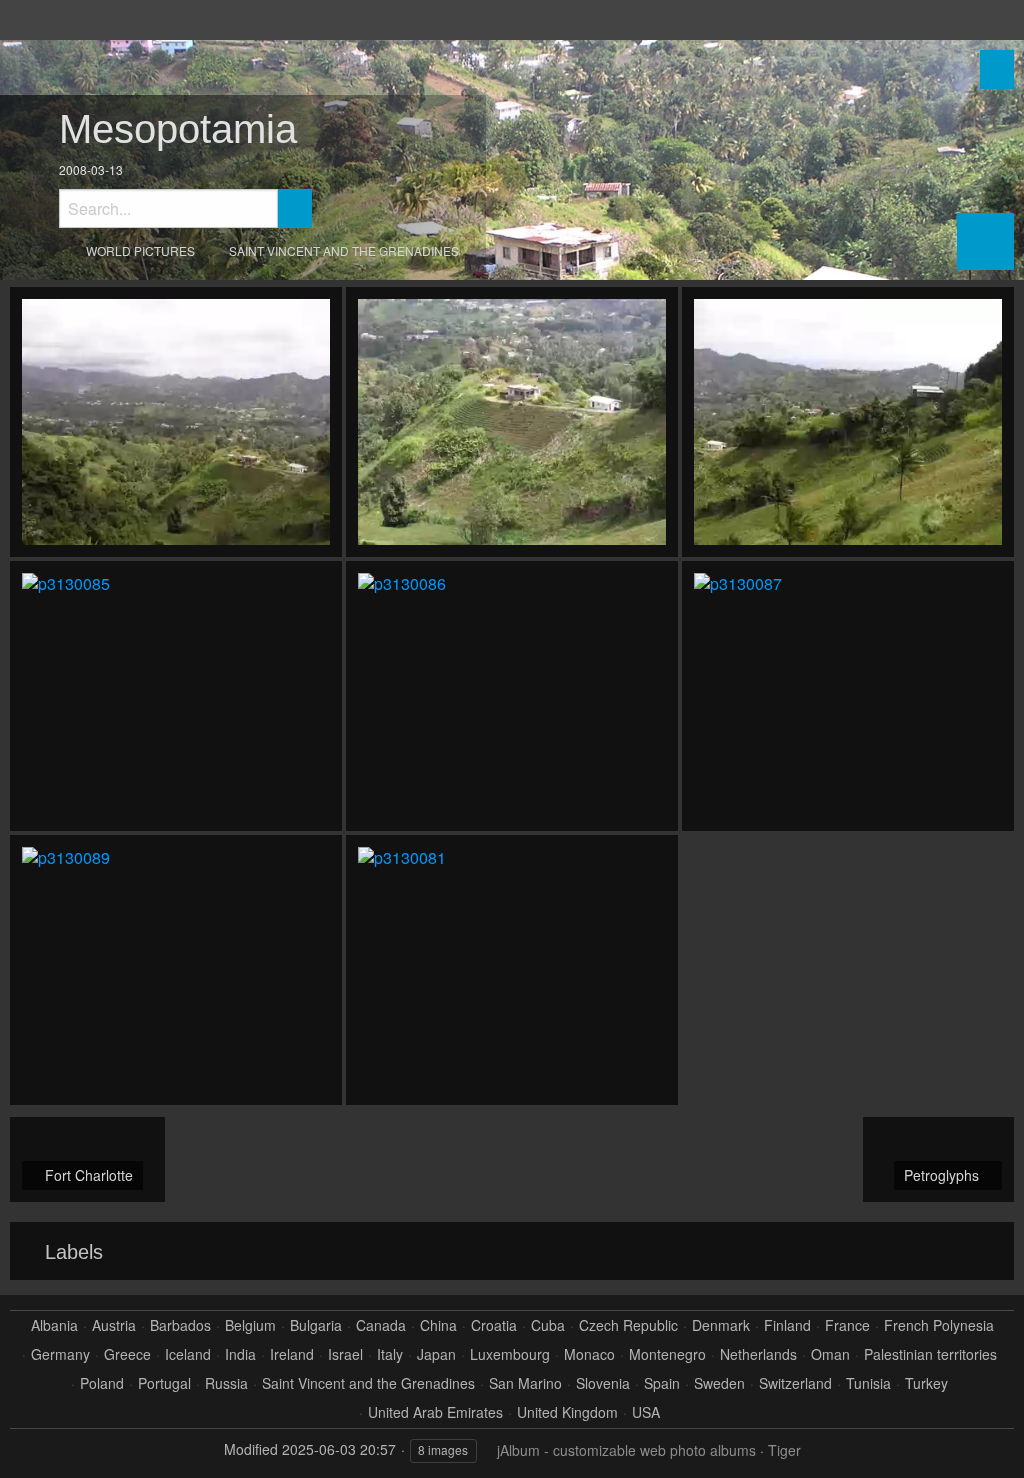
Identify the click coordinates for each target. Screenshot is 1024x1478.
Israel (345, 1354)
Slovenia (603, 1383)
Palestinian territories (930, 1354)
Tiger (784, 1450)
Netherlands (758, 1354)
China (438, 1325)
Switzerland (795, 1383)
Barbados (180, 1325)
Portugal (164, 1383)
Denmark (721, 1325)
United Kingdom (567, 1412)
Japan (436, 1354)
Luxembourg (510, 1354)
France (847, 1325)
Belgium (250, 1325)
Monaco (589, 1354)
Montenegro (667, 1354)
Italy (390, 1354)
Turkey (926, 1383)
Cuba (548, 1325)
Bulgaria (316, 1325)
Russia (226, 1383)
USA (646, 1412)
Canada (381, 1325)
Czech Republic (628, 1325)
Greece (127, 1354)
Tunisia (868, 1383)
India (240, 1354)
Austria (114, 1325)
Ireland (292, 1354)
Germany (60, 1354)
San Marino (525, 1383)
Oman (830, 1354)
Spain (662, 1383)
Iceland (188, 1354)
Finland (787, 1325)
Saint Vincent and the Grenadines (344, 250)
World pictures (140, 250)
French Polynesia (939, 1325)
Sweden (719, 1383)
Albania (54, 1325)
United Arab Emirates (435, 1412)
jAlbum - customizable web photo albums (626, 1450)
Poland (102, 1383)
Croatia (494, 1325)
